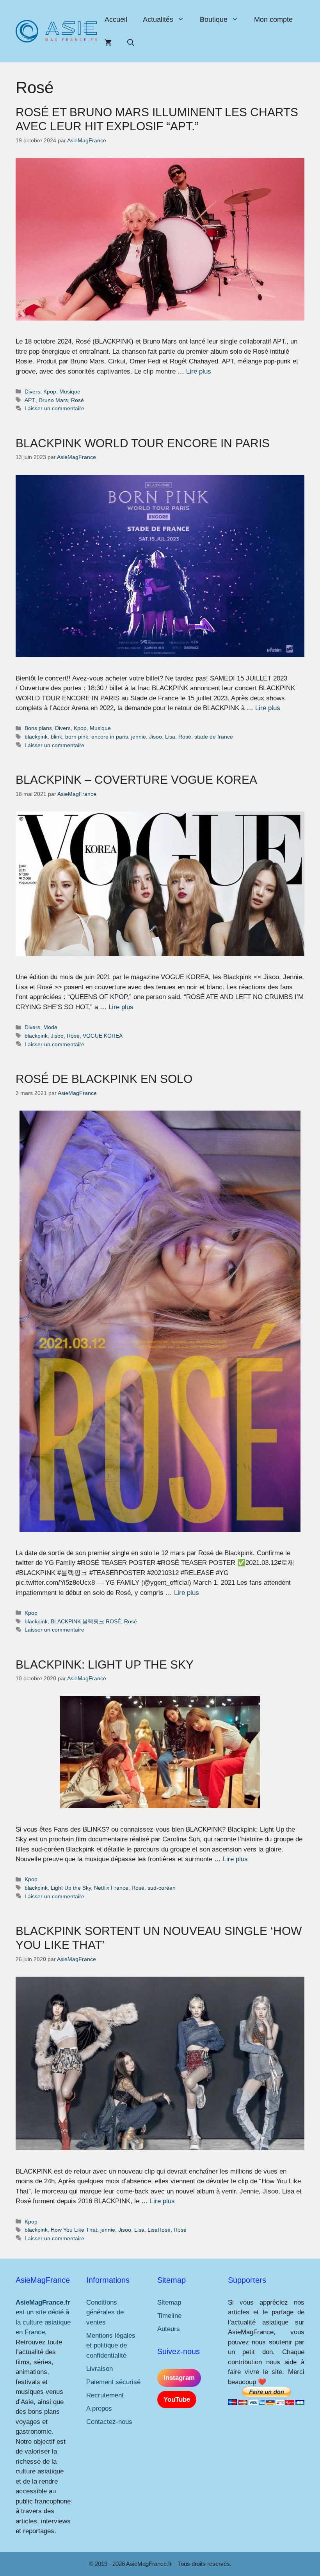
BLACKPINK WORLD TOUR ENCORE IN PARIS (143, 443)
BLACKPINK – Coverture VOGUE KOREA (136, 780)
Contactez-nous (109, 2422)
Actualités (158, 19)
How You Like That (74, 2230)
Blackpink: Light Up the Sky (105, 1664)
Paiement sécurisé (113, 2382)
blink (56, 737)
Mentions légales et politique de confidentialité (111, 2346)
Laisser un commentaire (54, 408)
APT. (30, 400)
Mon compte (273, 19)
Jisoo (156, 737)
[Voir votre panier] (108, 43)
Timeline (169, 2316)
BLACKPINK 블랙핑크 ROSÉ (86, 1621)
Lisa (170, 737)
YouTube (177, 2400)
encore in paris (110, 737)
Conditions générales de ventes (105, 2312)
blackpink (36, 737)
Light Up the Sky (71, 1888)
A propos (99, 2409)
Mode (50, 1027)
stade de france (214, 737)
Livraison (100, 2369)
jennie (139, 737)
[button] (131, 43)
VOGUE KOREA (103, 1036)
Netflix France (111, 1888)
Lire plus (199, 371)
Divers (32, 392)
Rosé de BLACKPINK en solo (104, 1079)
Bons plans (38, 728)
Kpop (50, 392)
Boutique (214, 19)
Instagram (179, 2378)
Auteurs (169, 2329)
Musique (70, 392)
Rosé (77, 400)
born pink (77, 737)
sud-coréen (162, 1888)
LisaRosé (159, 2230)
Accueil (116, 19)
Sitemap (169, 2302)
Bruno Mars (53, 400)
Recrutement (105, 2395)
